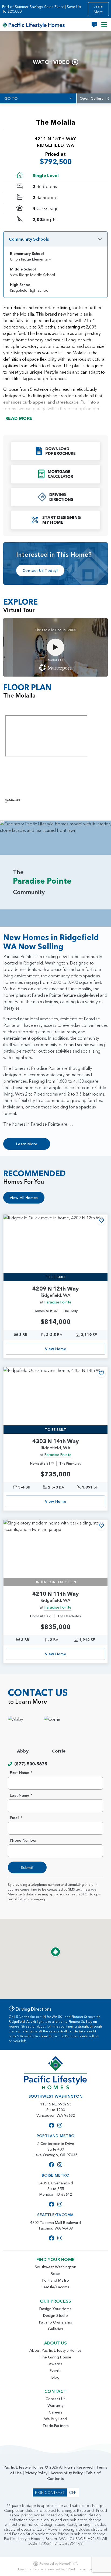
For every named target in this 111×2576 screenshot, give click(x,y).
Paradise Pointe (58, 1302)
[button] (55, 451)
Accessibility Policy (67, 2473)
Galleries (55, 2329)
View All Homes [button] (24, 1198)
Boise (55, 2274)
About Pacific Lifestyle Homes (55, 2350)
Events (55, 2371)
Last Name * (21, 1795)
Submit (27, 1867)
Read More (19, 418)
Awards (55, 2364)
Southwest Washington (55, 2267)
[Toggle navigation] (104, 25)
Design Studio (55, 2315)
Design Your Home (55, 2309)
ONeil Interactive (79, 2569)
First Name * (21, 1773)
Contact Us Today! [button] (40, 570)
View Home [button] (56, 1349)
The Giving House (55, 2357)
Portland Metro (56, 2280)
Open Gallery (92, 98)
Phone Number (23, 1840)
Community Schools (29, 239)
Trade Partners (56, 2426)
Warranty (55, 2405)
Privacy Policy (36, 2473)
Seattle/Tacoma (55, 2287)
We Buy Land (56, 2419)
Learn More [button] (98, 9)
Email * (16, 1818)
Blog (55, 2377)
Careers (56, 2412)
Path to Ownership (56, 2322)
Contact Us (55, 2399)
